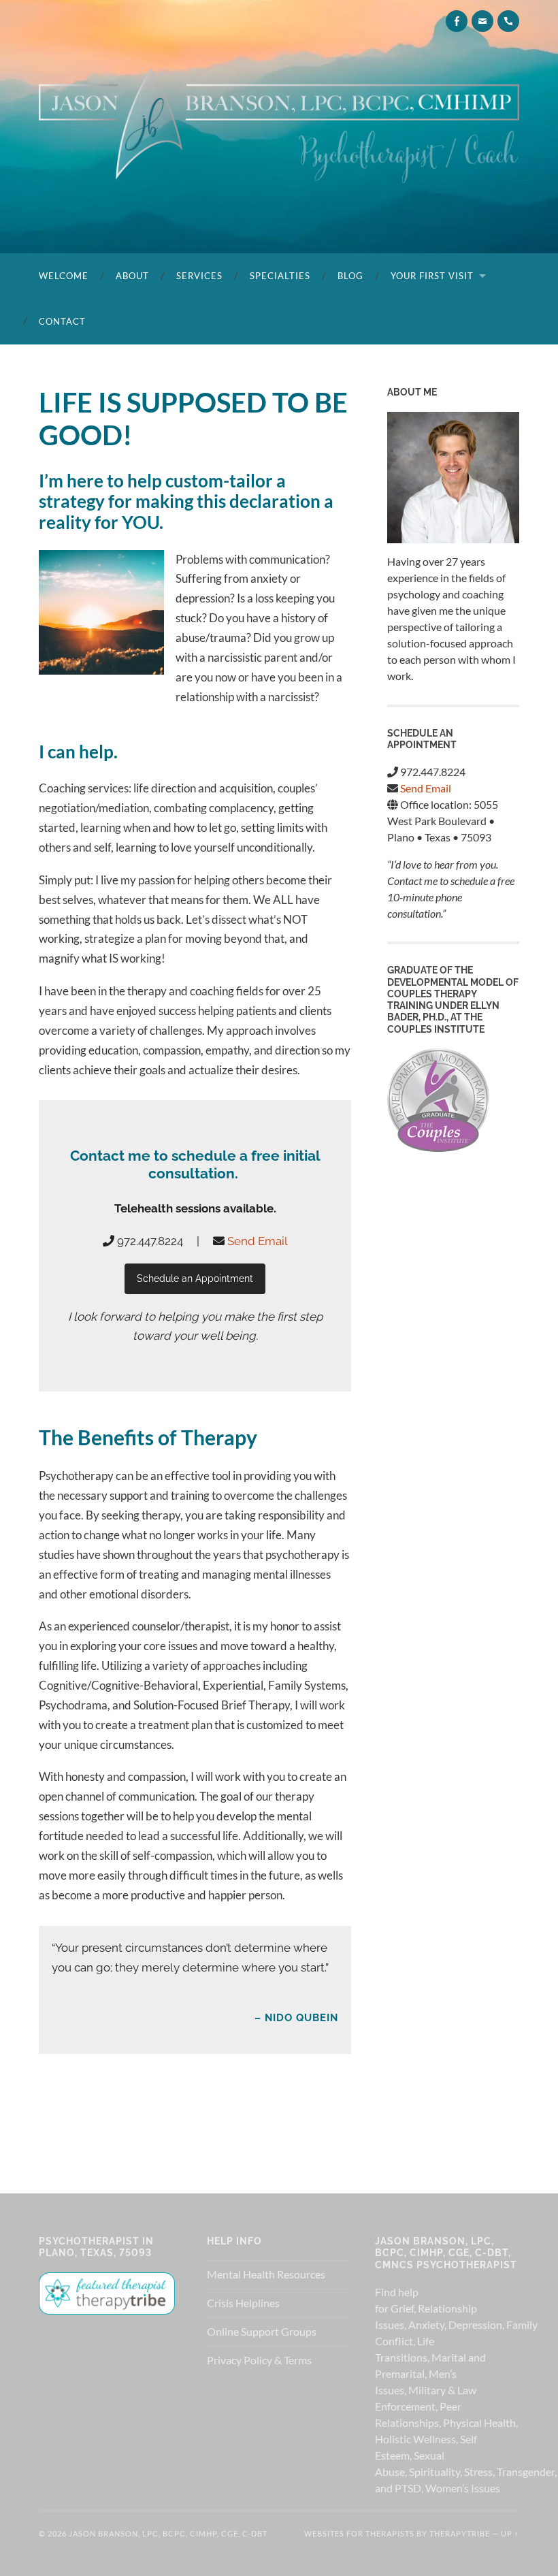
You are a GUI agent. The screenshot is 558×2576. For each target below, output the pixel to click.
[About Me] (453, 478)
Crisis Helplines (243, 2303)
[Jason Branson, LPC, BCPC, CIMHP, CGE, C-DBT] (279, 126)
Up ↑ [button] (510, 2533)
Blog (350, 276)
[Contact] (482, 21)
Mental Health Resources (266, 2274)
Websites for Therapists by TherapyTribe (397, 2533)
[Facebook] (457, 21)
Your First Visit (432, 276)
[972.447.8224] (508, 21)
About (132, 276)
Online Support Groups (262, 2331)
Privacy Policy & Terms (259, 2360)
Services (199, 276)
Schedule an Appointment (195, 1278)
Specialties (280, 276)
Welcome (64, 276)
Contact (62, 321)
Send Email (258, 1241)
